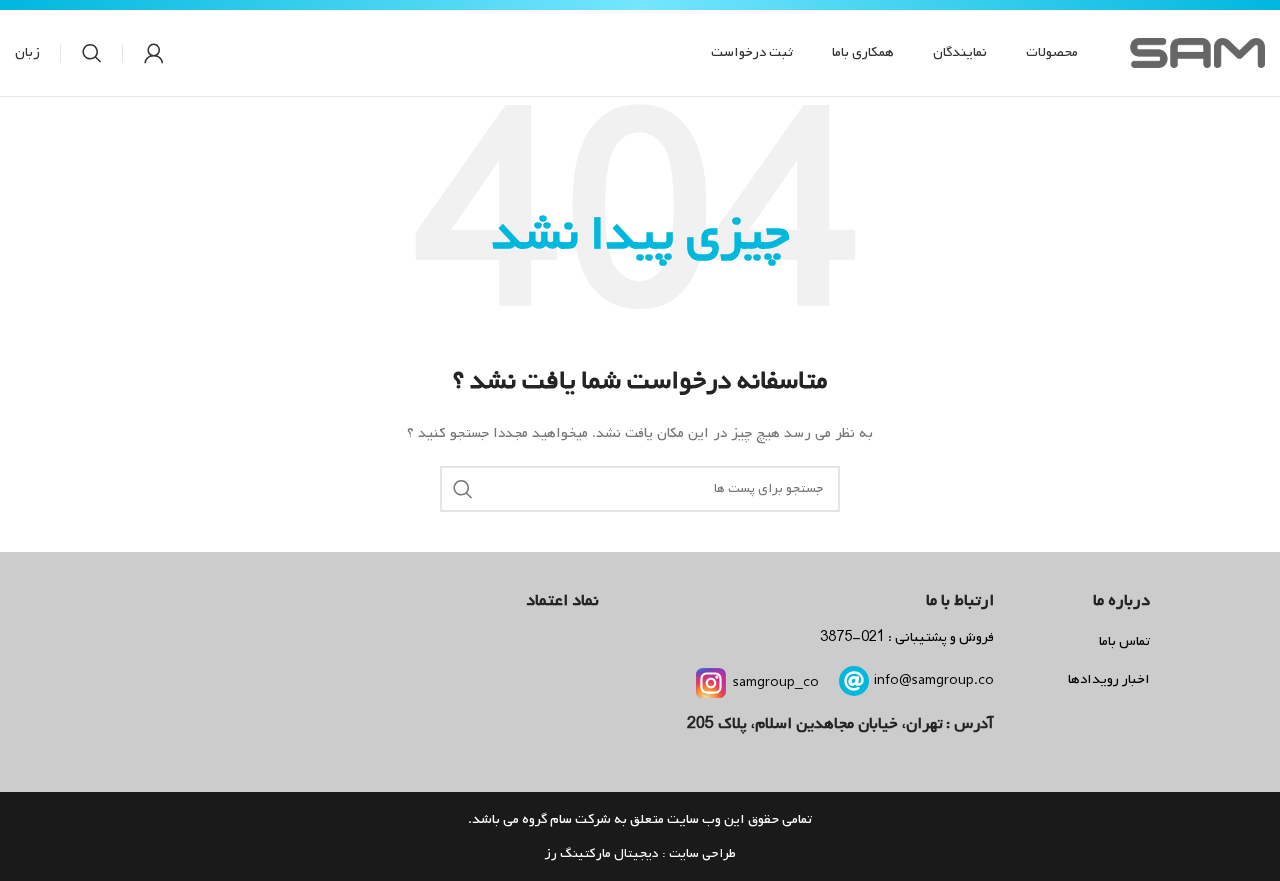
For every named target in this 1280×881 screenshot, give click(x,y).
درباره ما (1121, 600)
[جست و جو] (92, 53)
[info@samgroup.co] (854, 681)
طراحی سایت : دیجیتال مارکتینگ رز (640, 853)
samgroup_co (776, 682)
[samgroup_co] (711, 683)
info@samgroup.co (934, 680)
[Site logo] (1197, 53)
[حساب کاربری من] (154, 53)
